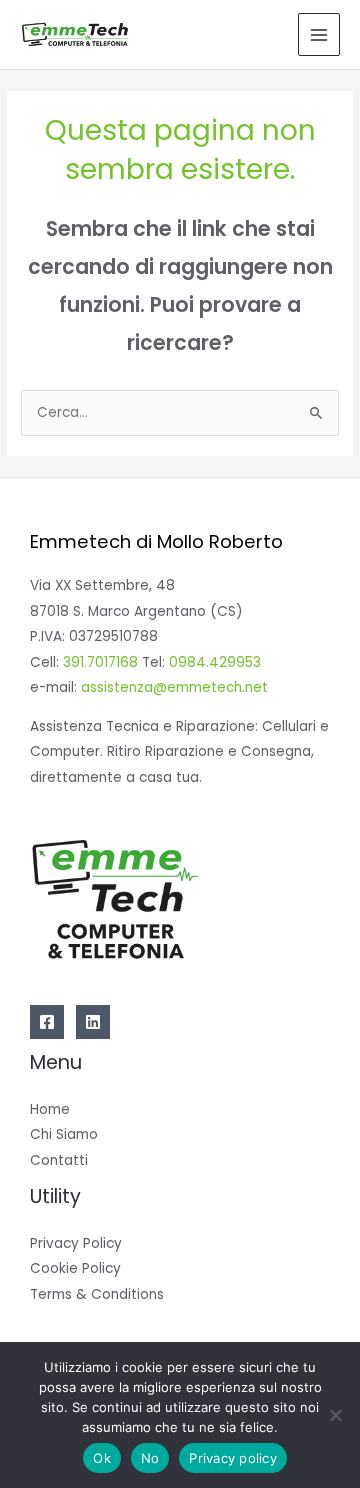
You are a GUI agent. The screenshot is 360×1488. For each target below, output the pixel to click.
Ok (102, 1458)
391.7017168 (100, 662)
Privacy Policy (76, 1243)
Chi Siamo (64, 1134)
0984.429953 (215, 662)
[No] (335, 1415)
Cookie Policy (75, 1268)
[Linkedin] (93, 1022)
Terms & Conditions (97, 1294)
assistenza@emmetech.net (174, 687)
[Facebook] (47, 1022)
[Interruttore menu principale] (319, 34)
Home (50, 1109)
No (150, 1458)
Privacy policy (233, 1458)
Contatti (59, 1160)
